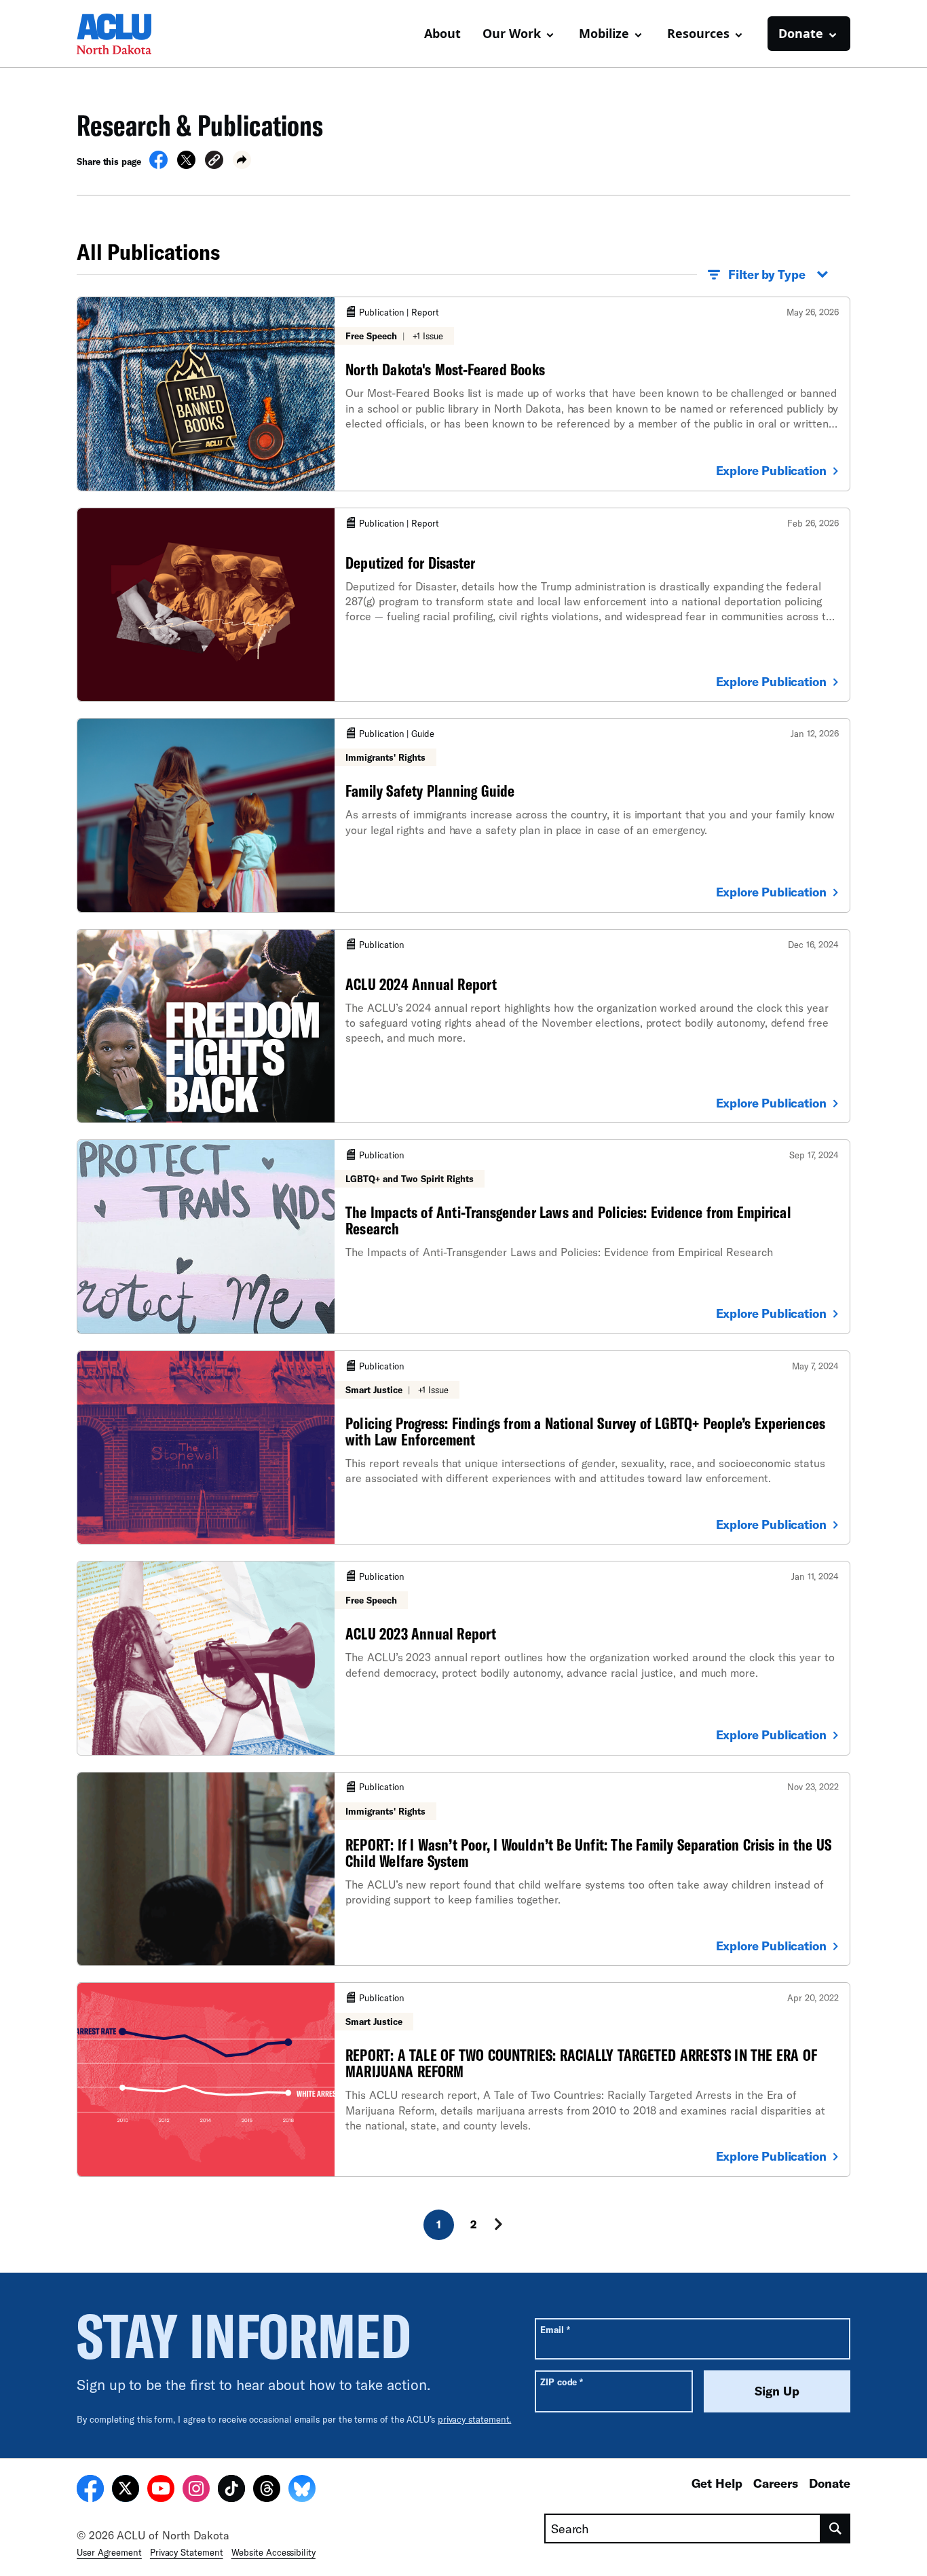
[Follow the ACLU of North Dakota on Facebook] (90, 2490)
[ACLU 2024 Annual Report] (463, 1026)
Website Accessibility (273, 2552)
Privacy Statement (187, 2552)
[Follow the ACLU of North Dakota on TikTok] (231, 2490)
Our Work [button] (512, 33)
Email (555, 2329)
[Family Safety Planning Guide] (463, 815)
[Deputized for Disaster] (463, 605)
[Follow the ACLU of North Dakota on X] (126, 2490)
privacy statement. (475, 2419)
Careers (776, 2483)
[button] (214, 162)
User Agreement (109, 2552)
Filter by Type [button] (767, 274)
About (442, 33)
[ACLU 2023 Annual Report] (463, 1658)
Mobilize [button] (604, 33)
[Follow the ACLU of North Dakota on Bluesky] (302, 2490)
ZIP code (562, 2382)
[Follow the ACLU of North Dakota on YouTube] (161, 2490)
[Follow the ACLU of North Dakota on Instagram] (196, 2490)
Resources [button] (698, 33)
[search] (836, 2528)
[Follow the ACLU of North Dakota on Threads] (267, 2490)
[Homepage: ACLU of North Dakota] (124, 34)
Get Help (717, 2483)
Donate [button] (801, 33)
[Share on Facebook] (158, 165)
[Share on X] (186, 165)
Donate (830, 2483)
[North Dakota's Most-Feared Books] (463, 394)
